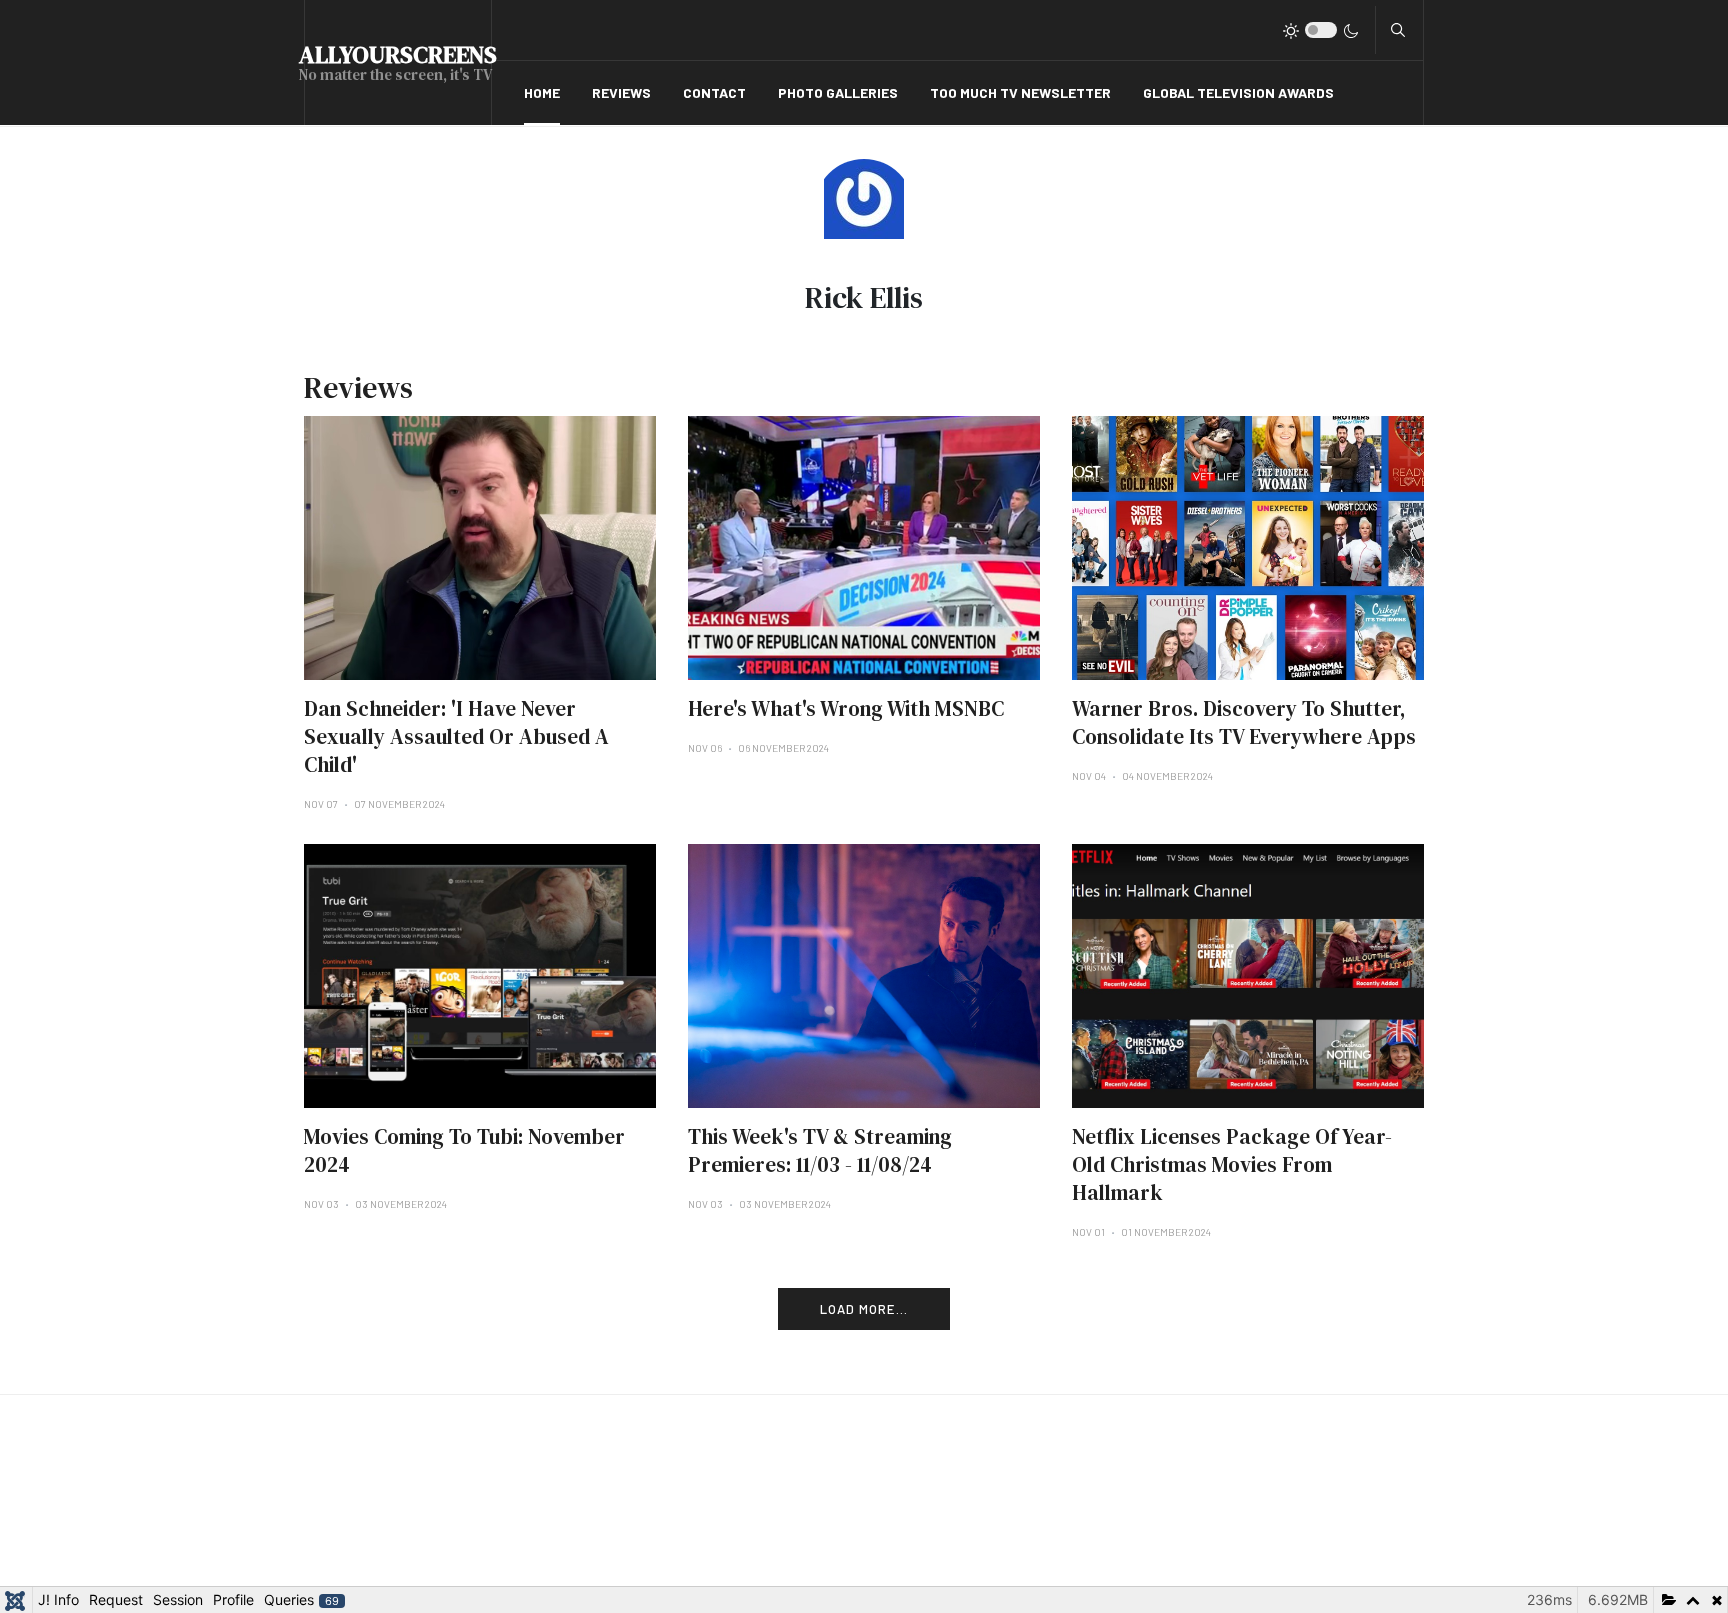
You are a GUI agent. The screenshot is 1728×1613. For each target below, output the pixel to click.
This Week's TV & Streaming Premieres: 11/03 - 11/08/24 (820, 1150)
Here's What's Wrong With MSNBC (846, 708)
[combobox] (1398, 30)
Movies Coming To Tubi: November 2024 (464, 1150)
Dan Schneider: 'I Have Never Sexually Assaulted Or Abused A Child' (456, 736)
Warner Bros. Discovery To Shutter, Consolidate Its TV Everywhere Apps (1244, 722)
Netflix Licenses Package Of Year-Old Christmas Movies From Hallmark (1232, 1164)
